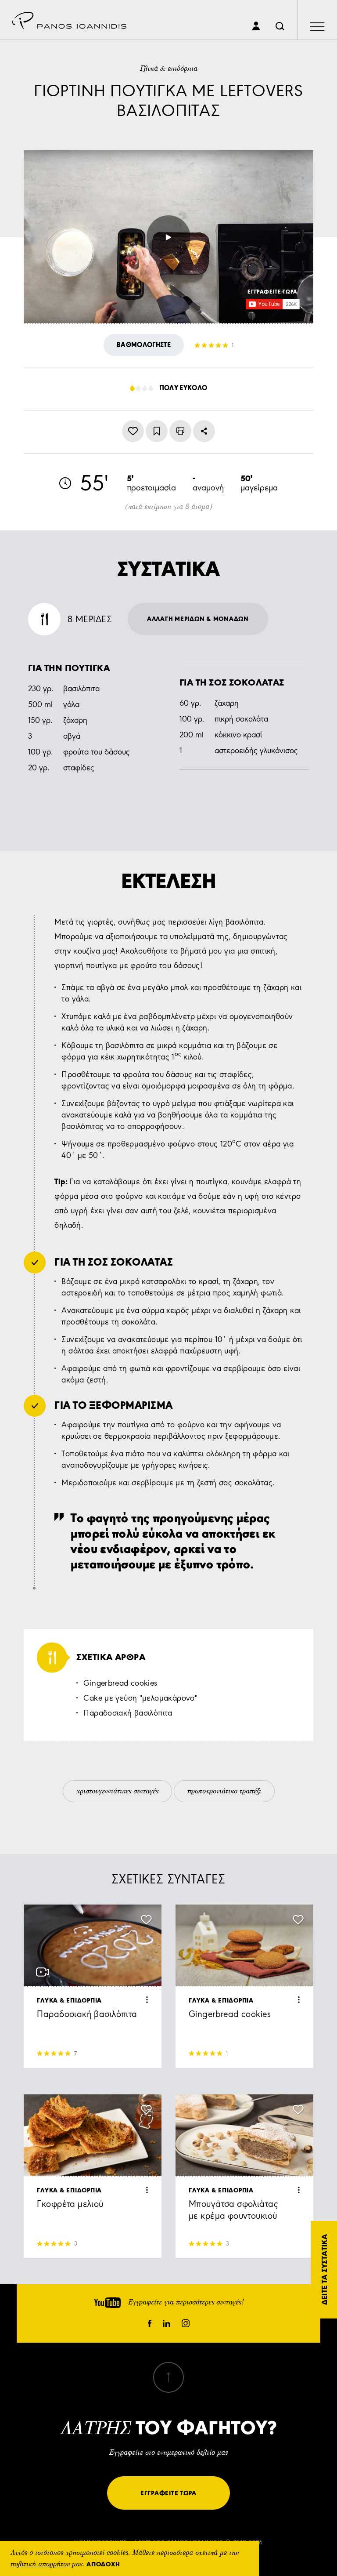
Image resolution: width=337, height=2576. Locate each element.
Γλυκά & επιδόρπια (169, 69)
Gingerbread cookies (120, 1683)
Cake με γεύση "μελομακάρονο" (140, 1698)
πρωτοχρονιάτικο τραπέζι (224, 1792)
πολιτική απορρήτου (40, 2565)
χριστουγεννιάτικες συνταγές (117, 1792)
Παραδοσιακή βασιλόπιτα (128, 1713)
